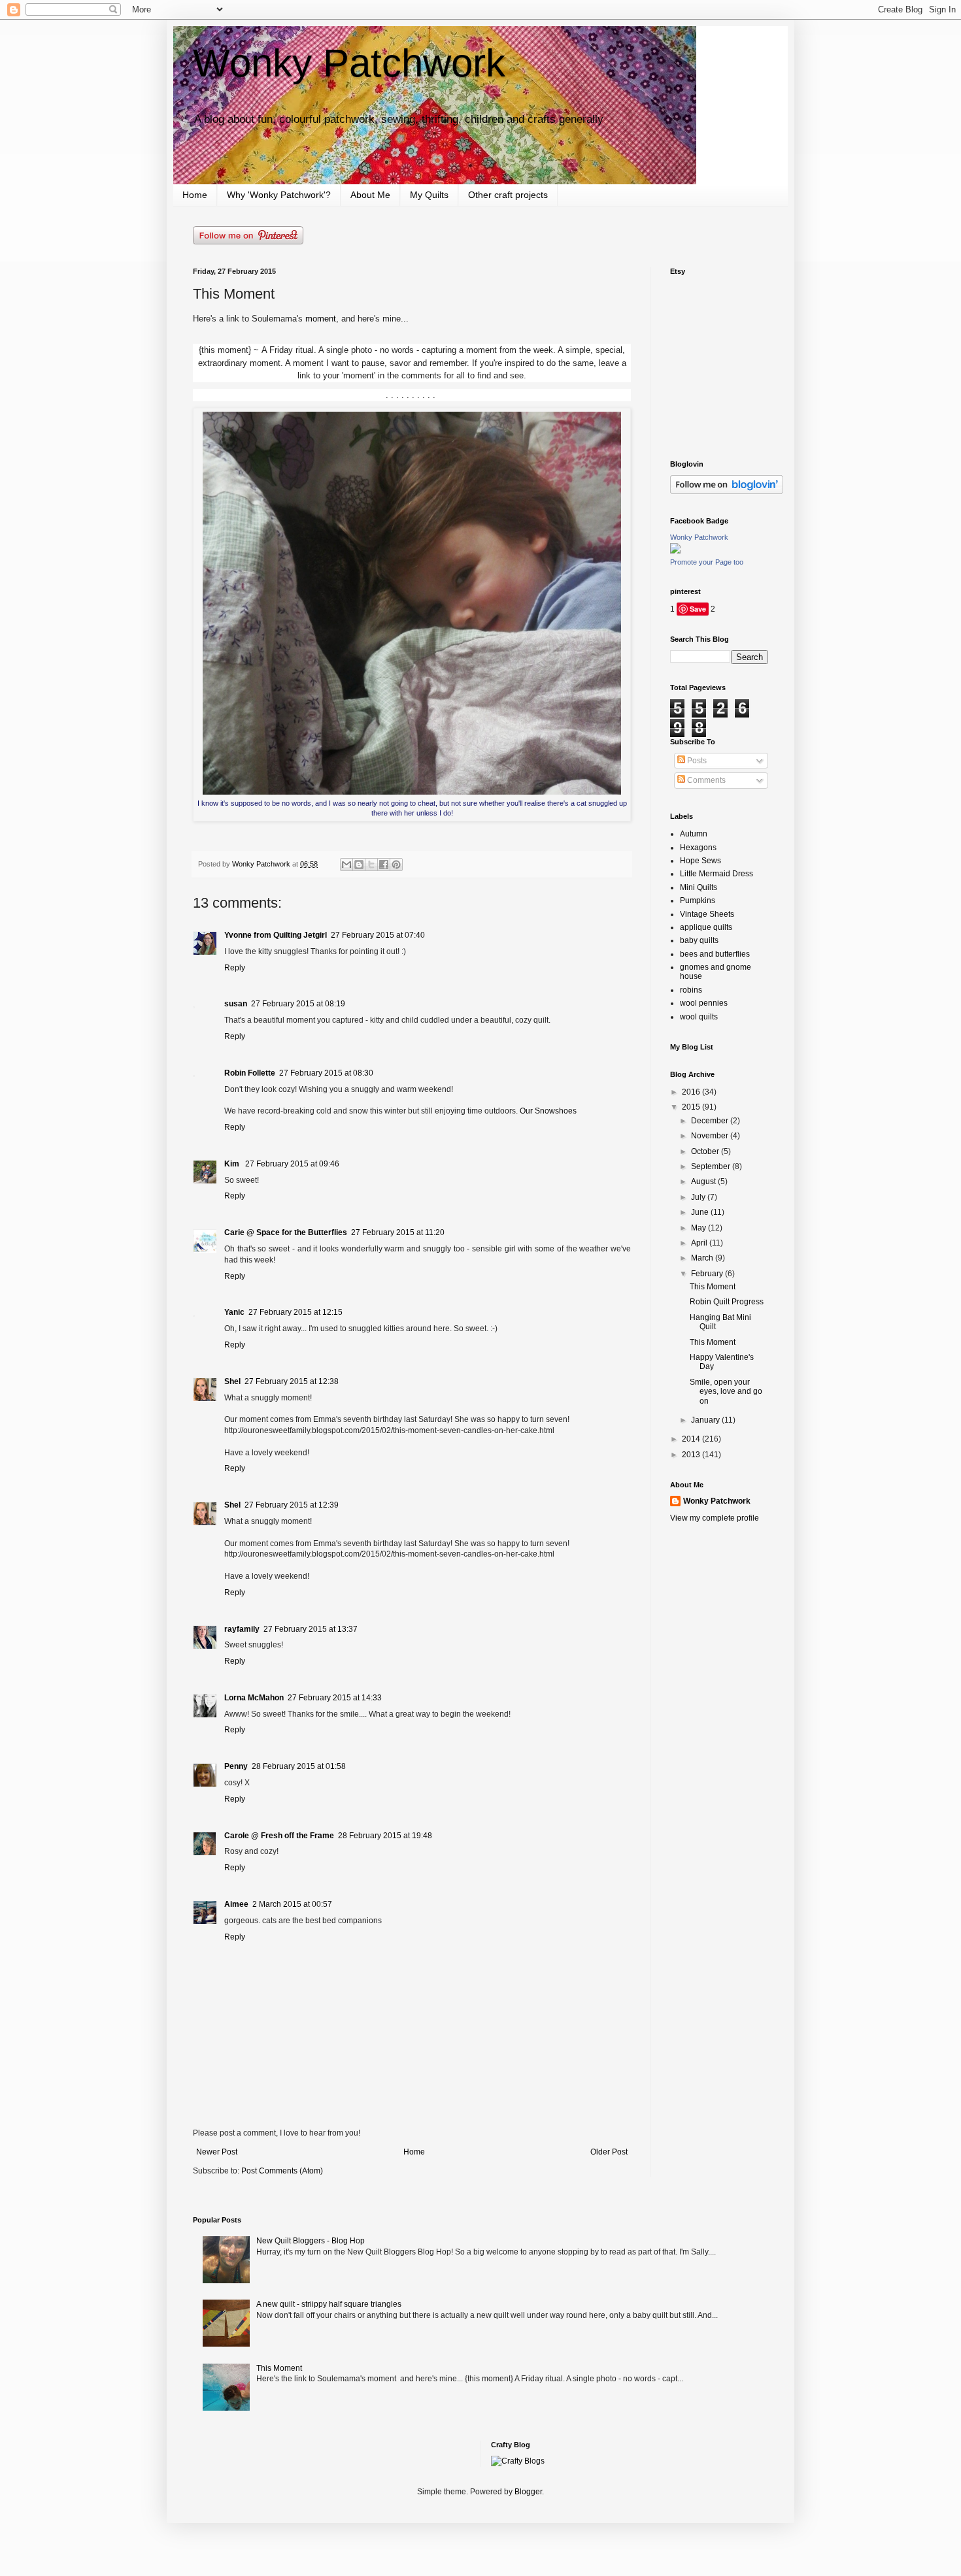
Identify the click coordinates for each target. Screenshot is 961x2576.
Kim (233, 1164)
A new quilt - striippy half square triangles (329, 2304)
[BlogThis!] (359, 865)
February (708, 1274)
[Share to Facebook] (384, 865)
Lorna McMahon (254, 1698)
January (706, 1420)
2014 (692, 1439)
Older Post (609, 2152)
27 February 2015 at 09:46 (292, 1164)
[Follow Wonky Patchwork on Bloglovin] (727, 491)
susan (236, 1004)
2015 (692, 1107)
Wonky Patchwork (349, 63)
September (712, 1166)
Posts (696, 761)
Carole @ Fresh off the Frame (279, 1836)
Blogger (528, 2492)
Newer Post (217, 2152)
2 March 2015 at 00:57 (292, 1904)
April (700, 1243)
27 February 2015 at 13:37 (311, 1629)
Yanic (234, 1312)
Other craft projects (508, 195)
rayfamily (242, 1629)
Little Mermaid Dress (717, 874)
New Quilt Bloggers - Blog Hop (311, 2241)
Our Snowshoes (548, 1111)
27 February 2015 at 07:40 (378, 935)
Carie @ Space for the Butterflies (286, 1232)
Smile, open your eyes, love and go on (726, 1392)
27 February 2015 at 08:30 (326, 1073)
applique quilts (706, 927)
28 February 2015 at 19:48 (385, 1836)
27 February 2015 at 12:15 (295, 1312)
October (706, 1151)
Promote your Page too (707, 562)
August (704, 1181)
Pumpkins (698, 900)
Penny (236, 1766)
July (699, 1197)
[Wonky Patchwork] (675, 551)
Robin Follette (250, 1073)
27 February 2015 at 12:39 (292, 1505)
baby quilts (699, 940)
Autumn (694, 834)
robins (691, 990)
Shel (232, 1381)
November (711, 1136)
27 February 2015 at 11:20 (398, 1232)
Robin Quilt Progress (727, 1302)
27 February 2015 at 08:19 (298, 1004)
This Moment (713, 1287)
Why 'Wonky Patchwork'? (279, 195)
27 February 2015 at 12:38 (292, 1381)
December (711, 1121)
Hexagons (698, 848)
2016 (692, 1092)
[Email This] (346, 865)
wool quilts (699, 1017)
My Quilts (429, 195)
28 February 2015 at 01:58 (299, 1766)
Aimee (236, 1904)
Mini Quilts (699, 887)
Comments (705, 780)
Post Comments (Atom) (282, 2171)
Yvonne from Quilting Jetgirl (276, 935)
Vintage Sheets (707, 914)
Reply (235, 968)
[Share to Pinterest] (396, 865)
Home (195, 195)
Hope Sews (700, 861)
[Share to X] (371, 865)
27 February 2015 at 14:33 (335, 1698)
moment (321, 319)
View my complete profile (715, 1518)
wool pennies (704, 1003)
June (701, 1212)
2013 (692, 1455)
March (703, 1258)
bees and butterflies (715, 954)
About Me (370, 195)
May (700, 1228)
